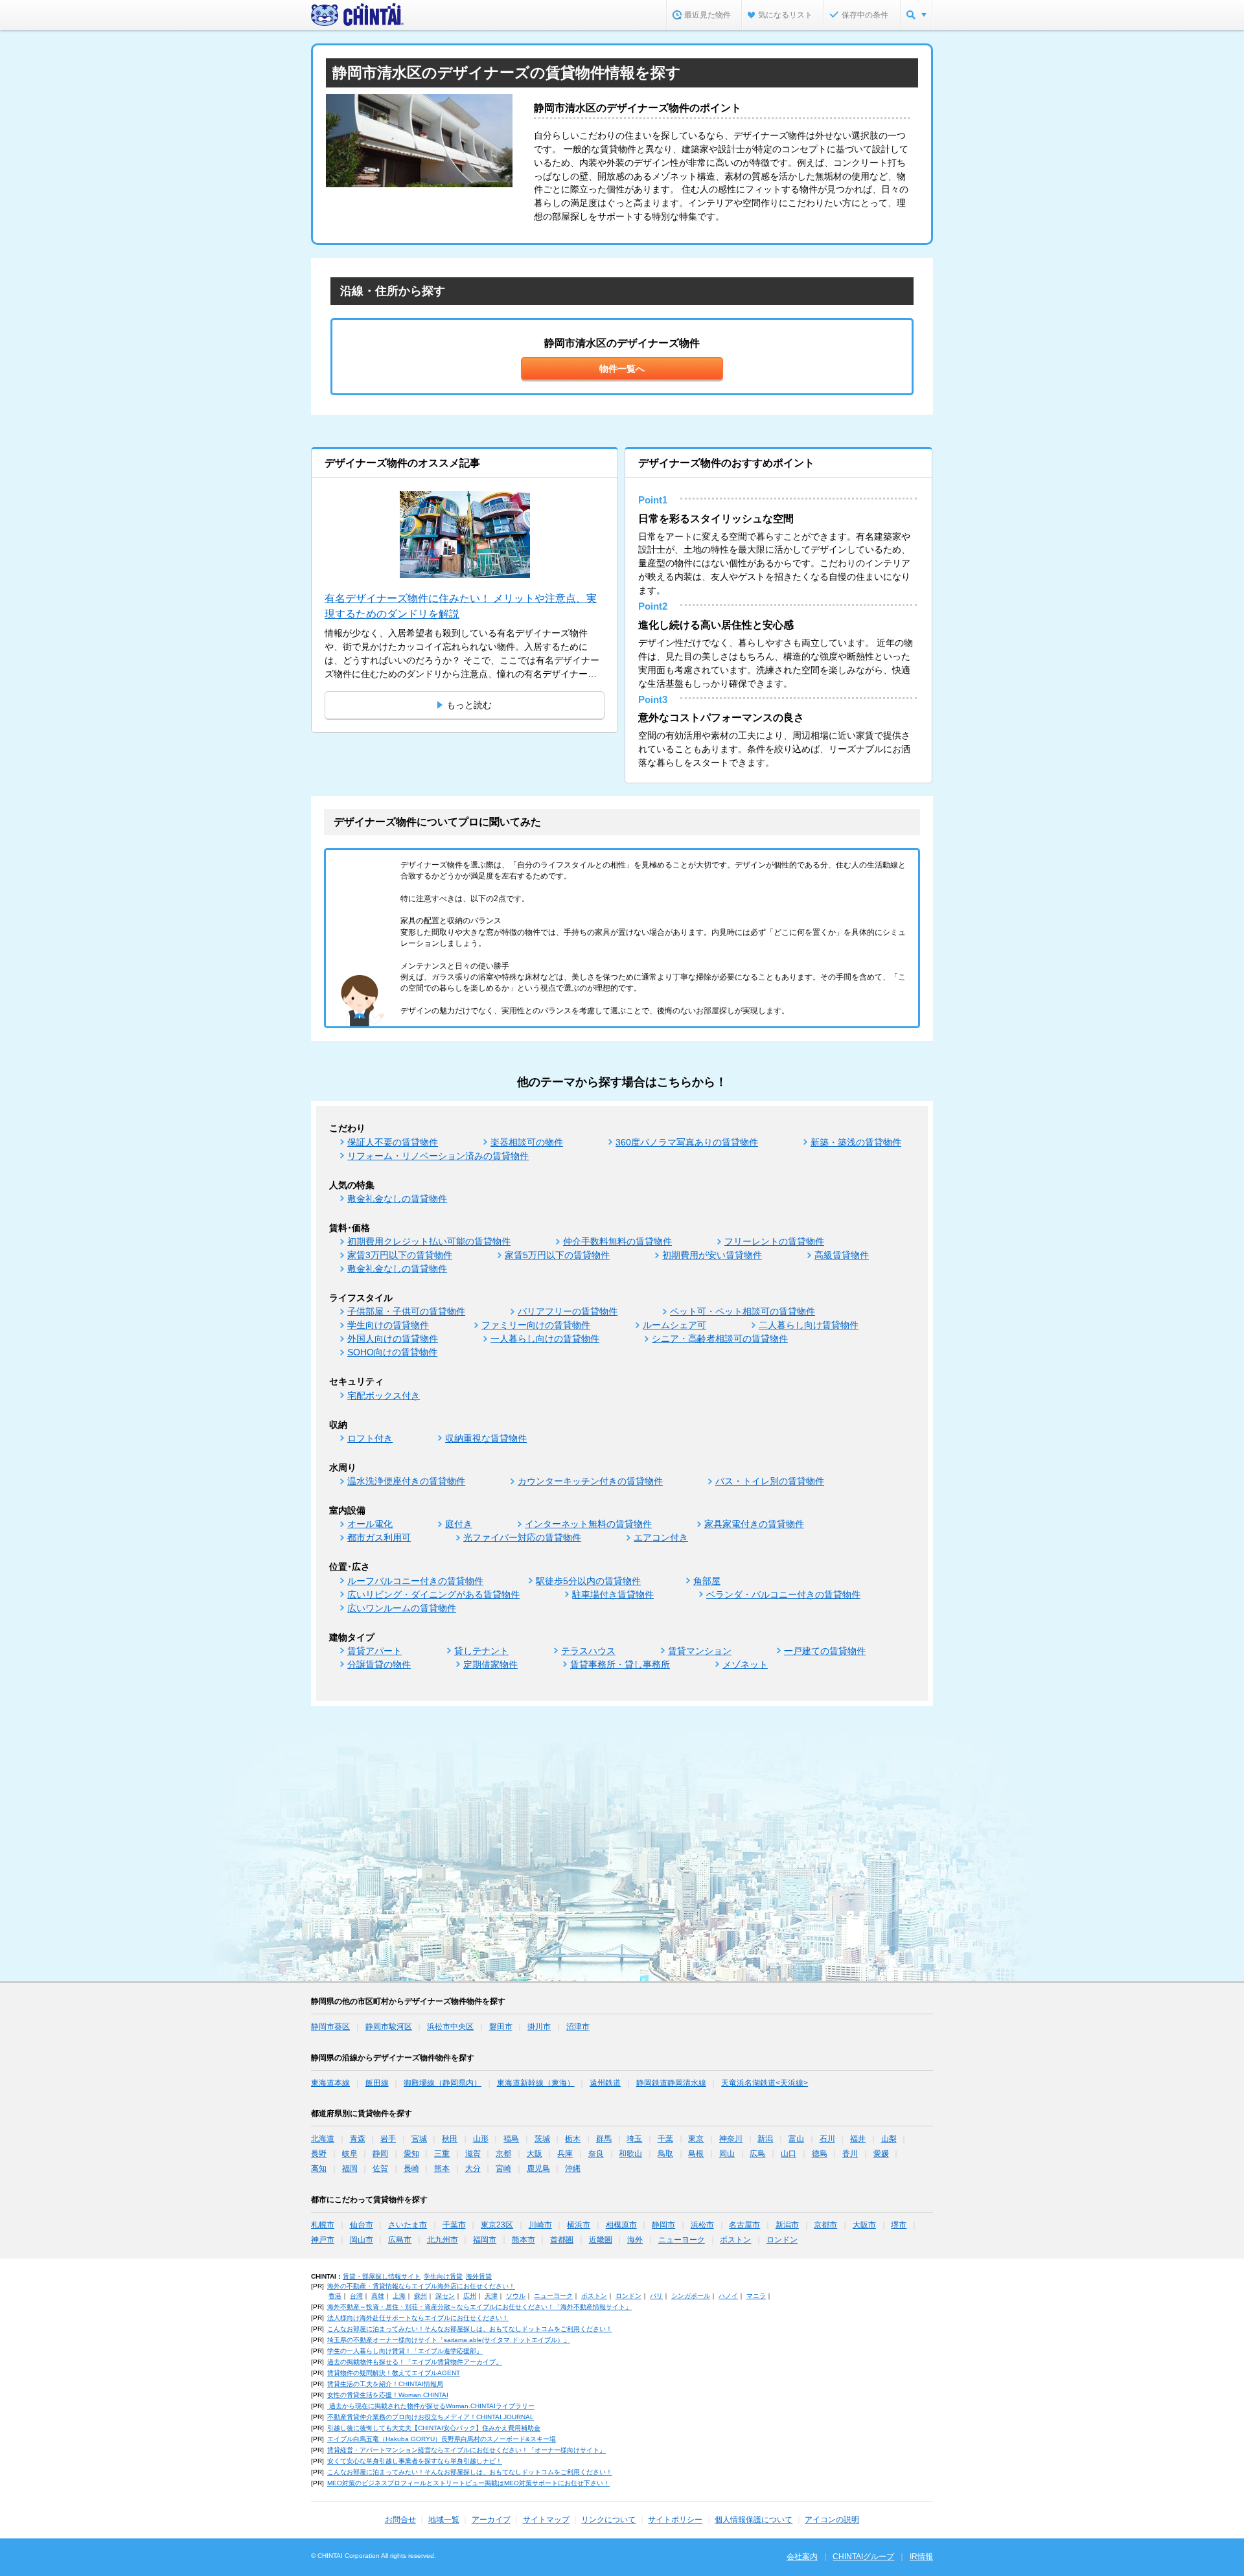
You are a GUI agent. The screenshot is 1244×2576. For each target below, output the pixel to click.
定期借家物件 (490, 1664)
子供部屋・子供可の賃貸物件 (406, 1311)
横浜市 (579, 2225)
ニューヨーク (682, 2240)
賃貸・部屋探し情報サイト (382, 2276)
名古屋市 (744, 2225)
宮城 (419, 2139)
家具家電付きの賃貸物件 (754, 1524)
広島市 (400, 2240)
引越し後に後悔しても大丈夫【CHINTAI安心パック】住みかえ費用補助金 (434, 2428)
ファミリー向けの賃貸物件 (536, 1325)
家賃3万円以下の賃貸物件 (400, 1255)
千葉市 (454, 2225)
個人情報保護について (754, 2520)
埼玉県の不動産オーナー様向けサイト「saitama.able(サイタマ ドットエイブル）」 (449, 2340)
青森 (358, 2139)
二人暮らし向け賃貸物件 (809, 1325)
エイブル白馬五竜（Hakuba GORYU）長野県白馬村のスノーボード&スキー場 (442, 2439)
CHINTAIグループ (863, 2557)
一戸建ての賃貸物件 (825, 1651)
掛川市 (539, 2027)
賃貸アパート (374, 1651)
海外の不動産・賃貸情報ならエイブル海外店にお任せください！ (421, 2286)
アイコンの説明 (832, 2520)
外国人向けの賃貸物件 (393, 1339)
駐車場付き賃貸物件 (613, 1594)
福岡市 (485, 2240)
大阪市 (864, 2225)
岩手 (388, 2139)
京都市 (825, 2225)
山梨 (889, 2139)
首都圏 (562, 2240)
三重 (442, 2154)
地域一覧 (444, 2520)
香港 (335, 2296)
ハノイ (728, 2296)
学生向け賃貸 (443, 2276)
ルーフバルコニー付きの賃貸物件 (415, 1581)
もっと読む (469, 705)
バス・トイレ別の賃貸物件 (770, 1481)
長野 (319, 2154)
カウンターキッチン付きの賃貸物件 (590, 1481)
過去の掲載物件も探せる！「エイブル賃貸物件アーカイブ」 (415, 2362)
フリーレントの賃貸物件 (774, 1241)
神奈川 (731, 2139)
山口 (789, 2154)
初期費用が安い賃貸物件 (712, 1255)
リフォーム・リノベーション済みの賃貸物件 (438, 1156)
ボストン (735, 2240)
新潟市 (787, 2225)
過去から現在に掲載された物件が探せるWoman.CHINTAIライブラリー (431, 2406)
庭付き (459, 1524)
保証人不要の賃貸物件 (393, 1142)
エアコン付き (661, 1537)
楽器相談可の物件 (527, 1142)
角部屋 (707, 1581)
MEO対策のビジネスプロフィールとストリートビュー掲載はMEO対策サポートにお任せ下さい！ (468, 2483)
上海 (399, 2296)
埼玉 (634, 2139)
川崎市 (540, 2225)
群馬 (604, 2139)
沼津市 (578, 2027)
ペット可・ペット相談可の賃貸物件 (743, 1311)
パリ (656, 2296)
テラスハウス (588, 1651)
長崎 (411, 2168)
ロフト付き (370, 1438)
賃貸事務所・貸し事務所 (620, 1664)
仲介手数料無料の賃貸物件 (617, 1241)
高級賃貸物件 (842, 1255)
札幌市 (323, 2225)
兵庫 (565, 2154)
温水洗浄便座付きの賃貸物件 (406, 1481)
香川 (850, 2154)
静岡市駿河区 (389, 2027)
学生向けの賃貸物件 (388, 1325)
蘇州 (420, 2296)
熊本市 (524, 2240)
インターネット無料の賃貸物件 (588, 1524)
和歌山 (630, 2154)
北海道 (323, 2139)
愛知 (411, 2154)
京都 (503, 2154)
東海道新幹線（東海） (536, 2083)
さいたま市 (408, 2225)
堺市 (899, 2225)
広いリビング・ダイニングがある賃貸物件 (433, 1594)
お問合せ (400, 2520)
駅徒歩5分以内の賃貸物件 (588, 1581)
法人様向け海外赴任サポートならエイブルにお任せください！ (418, 2318)
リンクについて (608, 2520)
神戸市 (323, 2240)
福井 (858, 2139)
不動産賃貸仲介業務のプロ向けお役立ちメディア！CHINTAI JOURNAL (431, 2417)
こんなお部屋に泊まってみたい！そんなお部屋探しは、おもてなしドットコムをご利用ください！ (470, 2329)
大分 (473, 2168)
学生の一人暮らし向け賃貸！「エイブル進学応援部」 (405, 2351)
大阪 (535, 2154)
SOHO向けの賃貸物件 (392, 1352)
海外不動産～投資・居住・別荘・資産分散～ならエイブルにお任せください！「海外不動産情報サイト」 (479, 2307)
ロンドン (782, 2240)
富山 (796, 2139)
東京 (696, 2139)
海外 (635, 2240)
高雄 (378, 2296)
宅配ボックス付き (384, 1396)
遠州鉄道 (605, 2083)
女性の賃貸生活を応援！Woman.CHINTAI (388, 2395)
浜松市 (702, 2225)
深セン (445, 2296)
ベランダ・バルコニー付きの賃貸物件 (783, 1594)
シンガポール (691, 2296)
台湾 (356, 2296)
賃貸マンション (700, 1651)
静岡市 (663, 2225)
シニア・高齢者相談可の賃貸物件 (720, 1339)
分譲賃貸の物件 (379, 1664)
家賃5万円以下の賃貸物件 (557, 1255)
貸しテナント (481, 1651)
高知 (319, 2168)
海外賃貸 (479, 2276)
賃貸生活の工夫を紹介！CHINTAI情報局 (385, 2384)
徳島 (820, 2154)
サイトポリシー (675, 2520)
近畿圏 (601, 2240)
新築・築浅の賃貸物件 (856, 1142)
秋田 (450, 2139)
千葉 (665, 2139)
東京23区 (497, 2225)
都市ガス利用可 (379, 1537)
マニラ (756, 2296)
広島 (757, 2154)
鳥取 (665, 2154)
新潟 (765, 2139)
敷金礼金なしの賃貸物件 (397, 1199)
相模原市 (621, 2225)
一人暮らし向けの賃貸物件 (545, 1339)
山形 (481, 2139)
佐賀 (380, 2168)
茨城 (542, 2139)
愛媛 (881, 2154)
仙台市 (362, 2225)
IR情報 (921, 2557)
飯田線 (377, 2083)
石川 (827, 2139)
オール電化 (370, 1524)
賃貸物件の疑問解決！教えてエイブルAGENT (394, 2373)
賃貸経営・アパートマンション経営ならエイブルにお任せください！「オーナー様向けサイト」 (466, 2450)
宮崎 (503, 2168)
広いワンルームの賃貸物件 (402, 1608)
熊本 (442, 2168)
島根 (696, 2154)
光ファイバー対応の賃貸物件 (522, 1537)
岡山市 (362, 2240)
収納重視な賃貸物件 (486, 1438)
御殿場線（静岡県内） (443, 2083)
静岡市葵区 (330, 2027)
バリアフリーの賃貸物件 (568, 1311)
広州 (470, 2296)
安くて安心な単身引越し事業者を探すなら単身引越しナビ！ (415, 2461)
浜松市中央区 (450, 2027)
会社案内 (802, 2557)
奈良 (596, 2154)
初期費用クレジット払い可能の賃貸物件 (429, 1241)
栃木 (573, 2139)
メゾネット (745, 1664)
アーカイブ (491, 2520)
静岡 (380, 2154)
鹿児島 (538, 2168)
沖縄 (573, 2168)
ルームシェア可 (674, 1325)
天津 (491, 2296)
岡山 (727, 2154)
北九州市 (443, 2240)
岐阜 (350, 2154)
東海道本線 (330, 2083)
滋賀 (473, 2154)
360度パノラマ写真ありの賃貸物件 (687, 1142)
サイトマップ (546, 2520)
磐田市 (501, 2027)
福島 (511, 2139)
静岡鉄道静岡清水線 (671, 2083)
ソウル (516, 2296)
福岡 (350, 2168)
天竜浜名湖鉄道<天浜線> (765, 2083)
